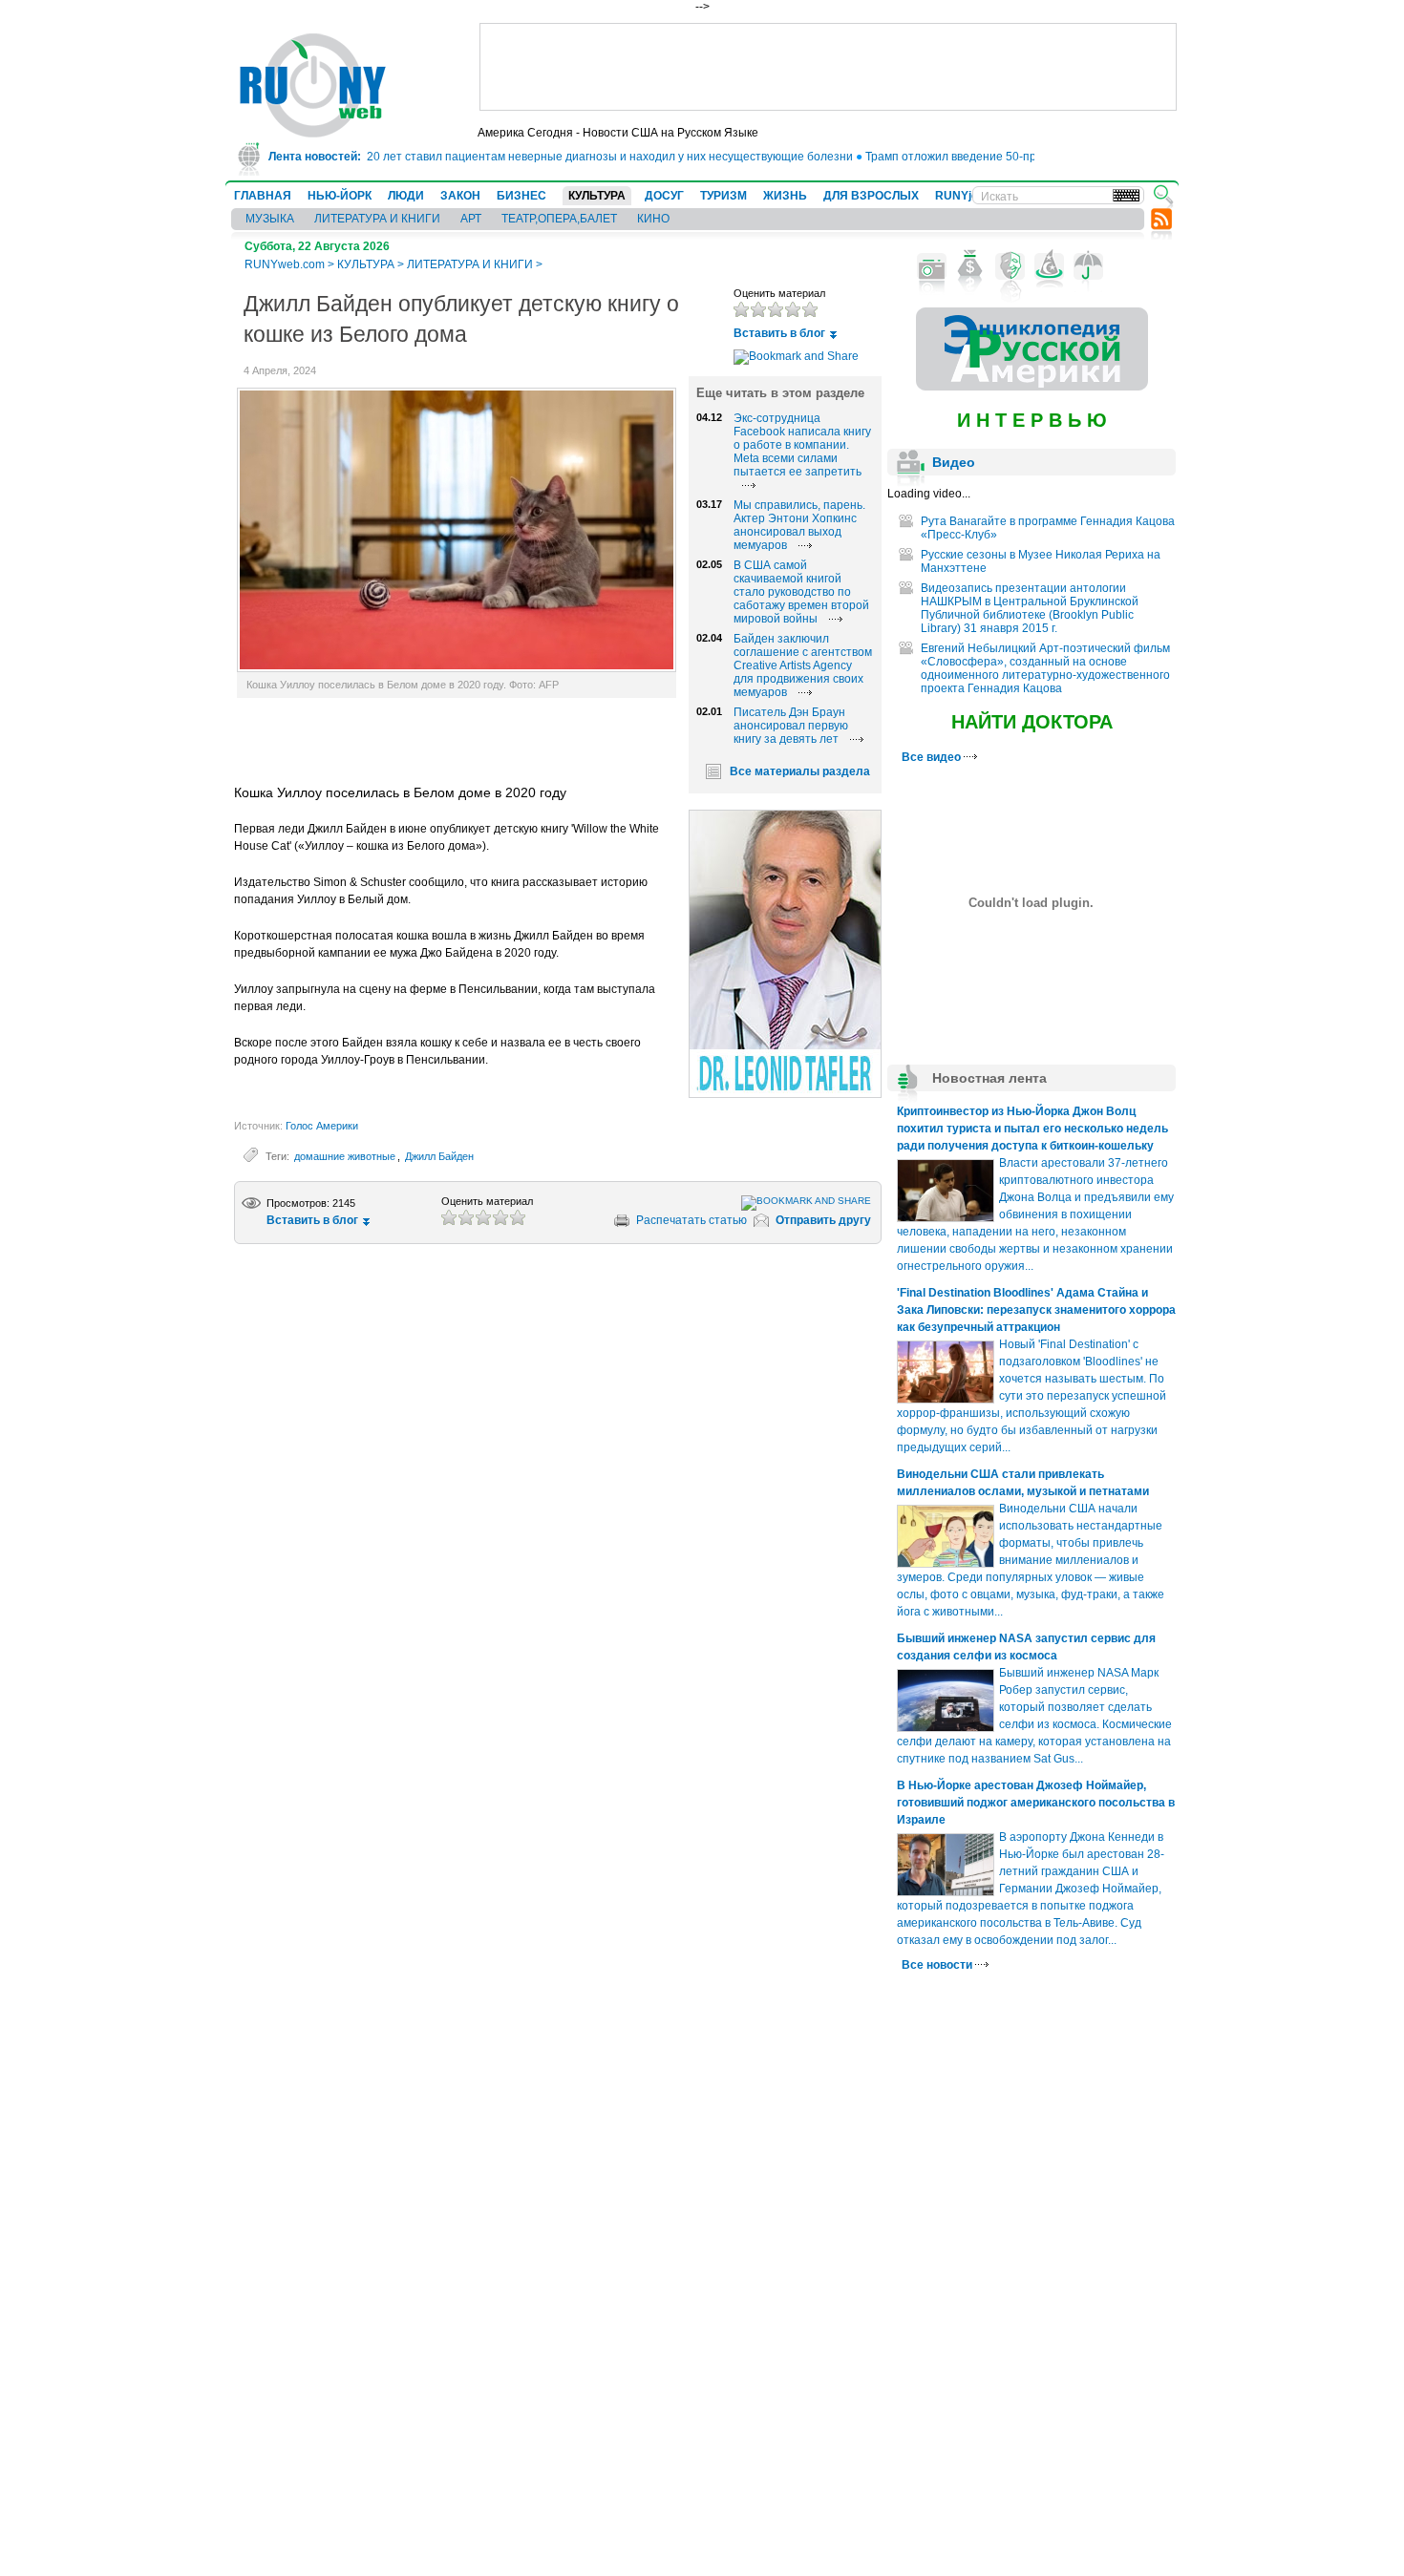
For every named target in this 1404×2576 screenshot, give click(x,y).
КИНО (653, 219)
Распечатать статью (691, 1220)
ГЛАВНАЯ (263, 196)
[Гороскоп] (1049, 266)
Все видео (933, 757)
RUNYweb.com (285, 264)
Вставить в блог (779, 333)
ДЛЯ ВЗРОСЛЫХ (871, 196)
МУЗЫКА (270, 219)
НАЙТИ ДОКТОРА (1032, 722)
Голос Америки (322, 1126)
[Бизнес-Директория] (971, 266)
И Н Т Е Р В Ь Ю (1032, 420)
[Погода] (1088, 266)
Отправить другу (823, 1220)
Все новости (938, 1965)
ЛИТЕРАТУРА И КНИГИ (377, 219)
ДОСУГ (664, 196)
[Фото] (932, 266)
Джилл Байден (439, 1156)
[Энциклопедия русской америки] (1032, 387)
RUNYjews (964, 196)
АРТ (471, 219)
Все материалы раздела (800, 771)
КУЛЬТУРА (597, 196)
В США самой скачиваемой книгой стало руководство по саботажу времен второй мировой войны (801, 592)
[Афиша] (1010, 266)
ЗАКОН (460, 196)
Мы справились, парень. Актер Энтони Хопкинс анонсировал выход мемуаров (799, 525)
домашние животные (345, 1156)
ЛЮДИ (406, 196)
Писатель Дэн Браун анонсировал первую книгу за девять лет (791, 726)
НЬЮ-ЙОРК (340, 196)
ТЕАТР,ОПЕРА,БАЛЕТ (559, 219)
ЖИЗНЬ (785, 196)
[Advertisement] (828, 67)
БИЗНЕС (521, 196)
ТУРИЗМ (723, 196)
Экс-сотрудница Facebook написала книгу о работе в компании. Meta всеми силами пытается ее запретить (802, 445)
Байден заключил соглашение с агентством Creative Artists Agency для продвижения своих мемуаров (803, 665)
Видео (954, 462)
